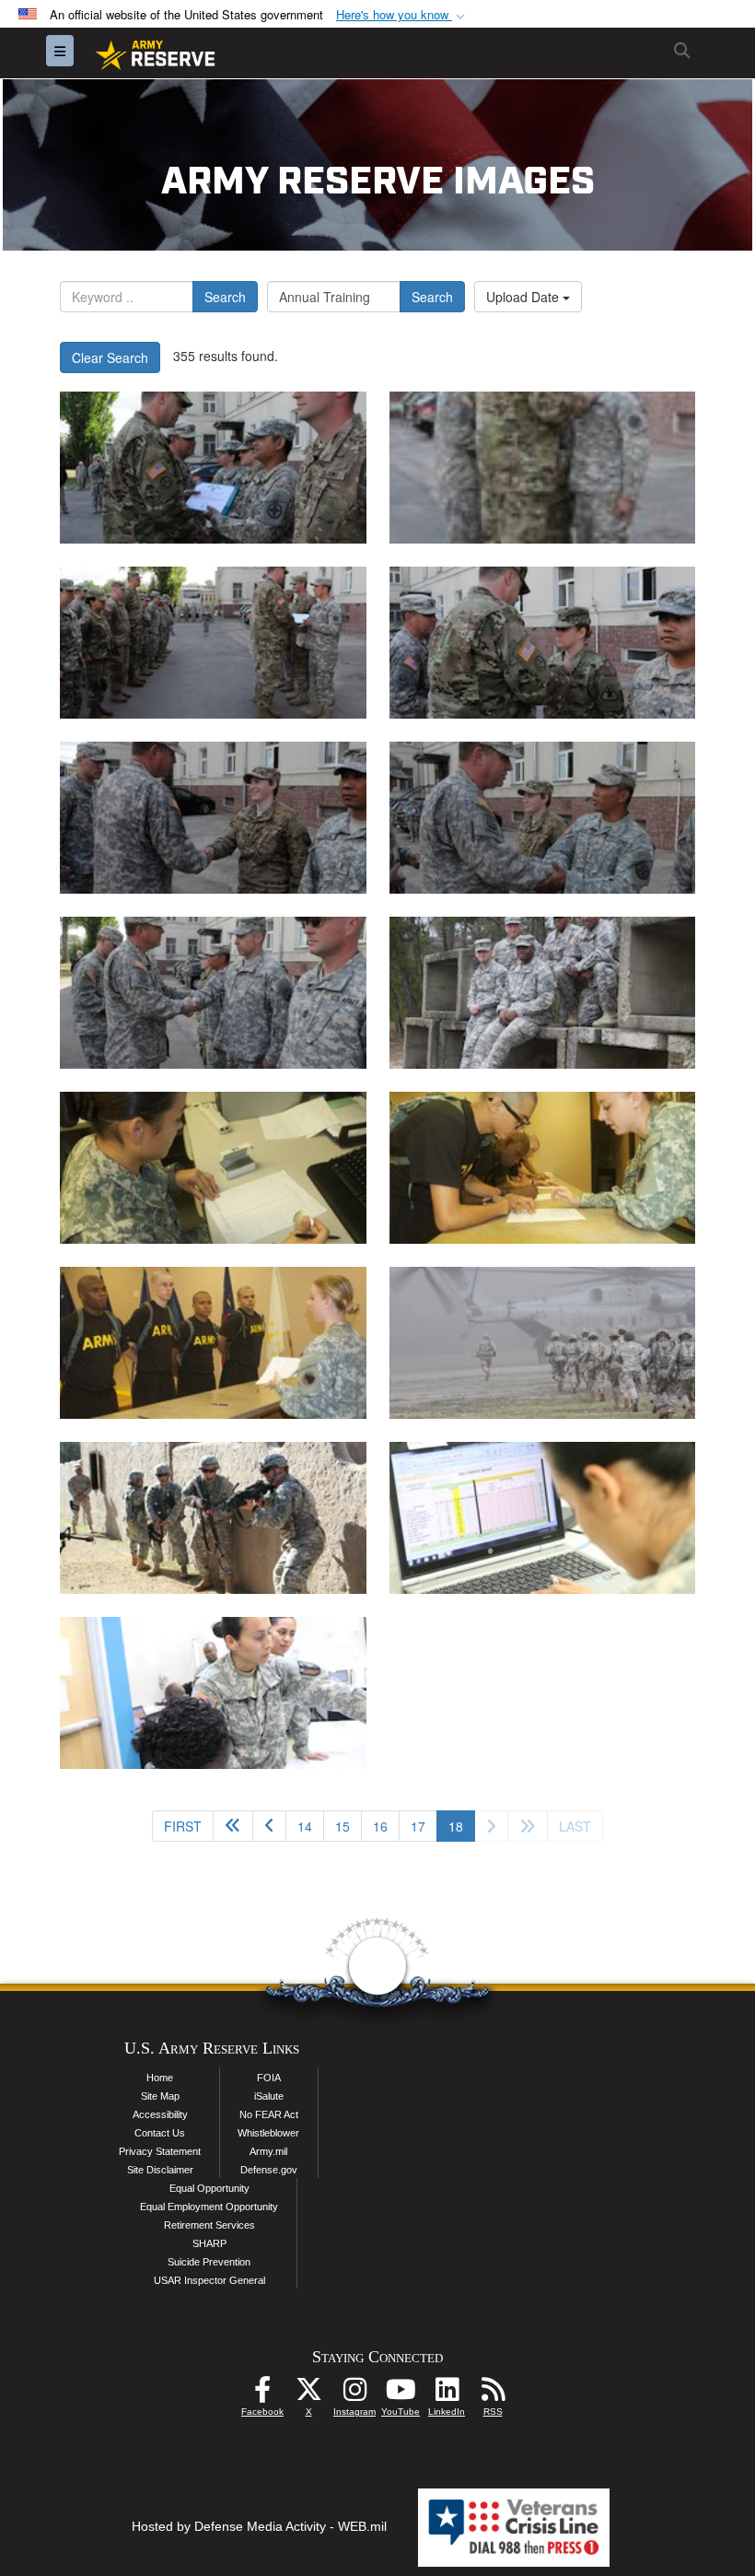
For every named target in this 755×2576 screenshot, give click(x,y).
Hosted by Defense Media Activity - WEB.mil (259, 2526)
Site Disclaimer (160, 2170)
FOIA (269, 2078)
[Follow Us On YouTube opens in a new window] (401, 2395)
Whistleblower (268, 2133)
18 (462, 1826)
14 (305, 1826)
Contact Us (160, 2133)
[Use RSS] (493, 2395)
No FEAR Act (269, 2114)
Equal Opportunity (209, 2188)
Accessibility (160, 2114)
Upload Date (524, 297)
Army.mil (268, 2151)
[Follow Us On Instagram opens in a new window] (354, 2395)
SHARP (209, 2243)
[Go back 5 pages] (233, 1826)
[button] (402, 15)
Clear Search (110, 357)
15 (343, 1826)
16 (380, 1826)
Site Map (160, 2096)
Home (160, 2078)
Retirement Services (209, 2225)
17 (418, 1826)
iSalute (269, 2096)
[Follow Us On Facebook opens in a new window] (262, 2395)
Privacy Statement (160, 2151)
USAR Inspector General (209, 2280)
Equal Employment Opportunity (209, 2207)
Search (225, 297)
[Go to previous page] (269, 1826)
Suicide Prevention (209, 2262)
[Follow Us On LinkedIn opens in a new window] (447, 2395)
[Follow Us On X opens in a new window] (308, 2395)
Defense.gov (269, 2170)
